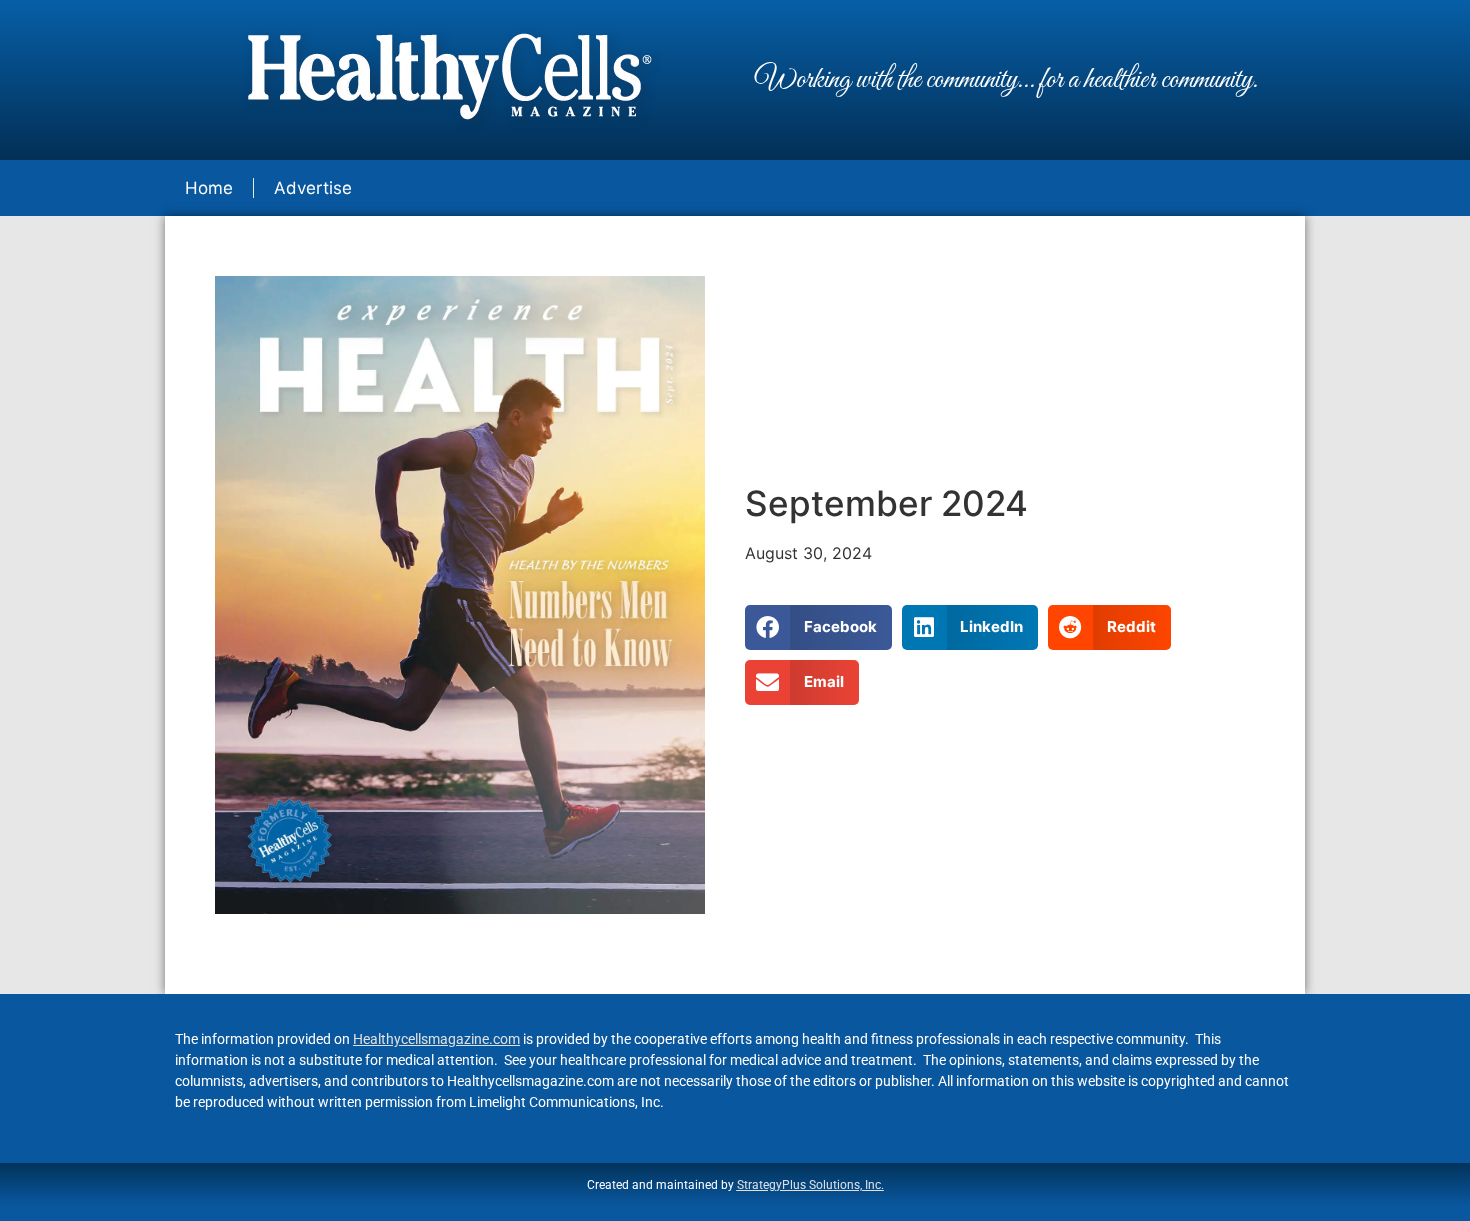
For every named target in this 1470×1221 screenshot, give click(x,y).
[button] (818, 627)
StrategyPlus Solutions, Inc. (810, 1185)
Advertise (313, 188)
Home (209, 188)
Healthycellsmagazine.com (436, 1039)
